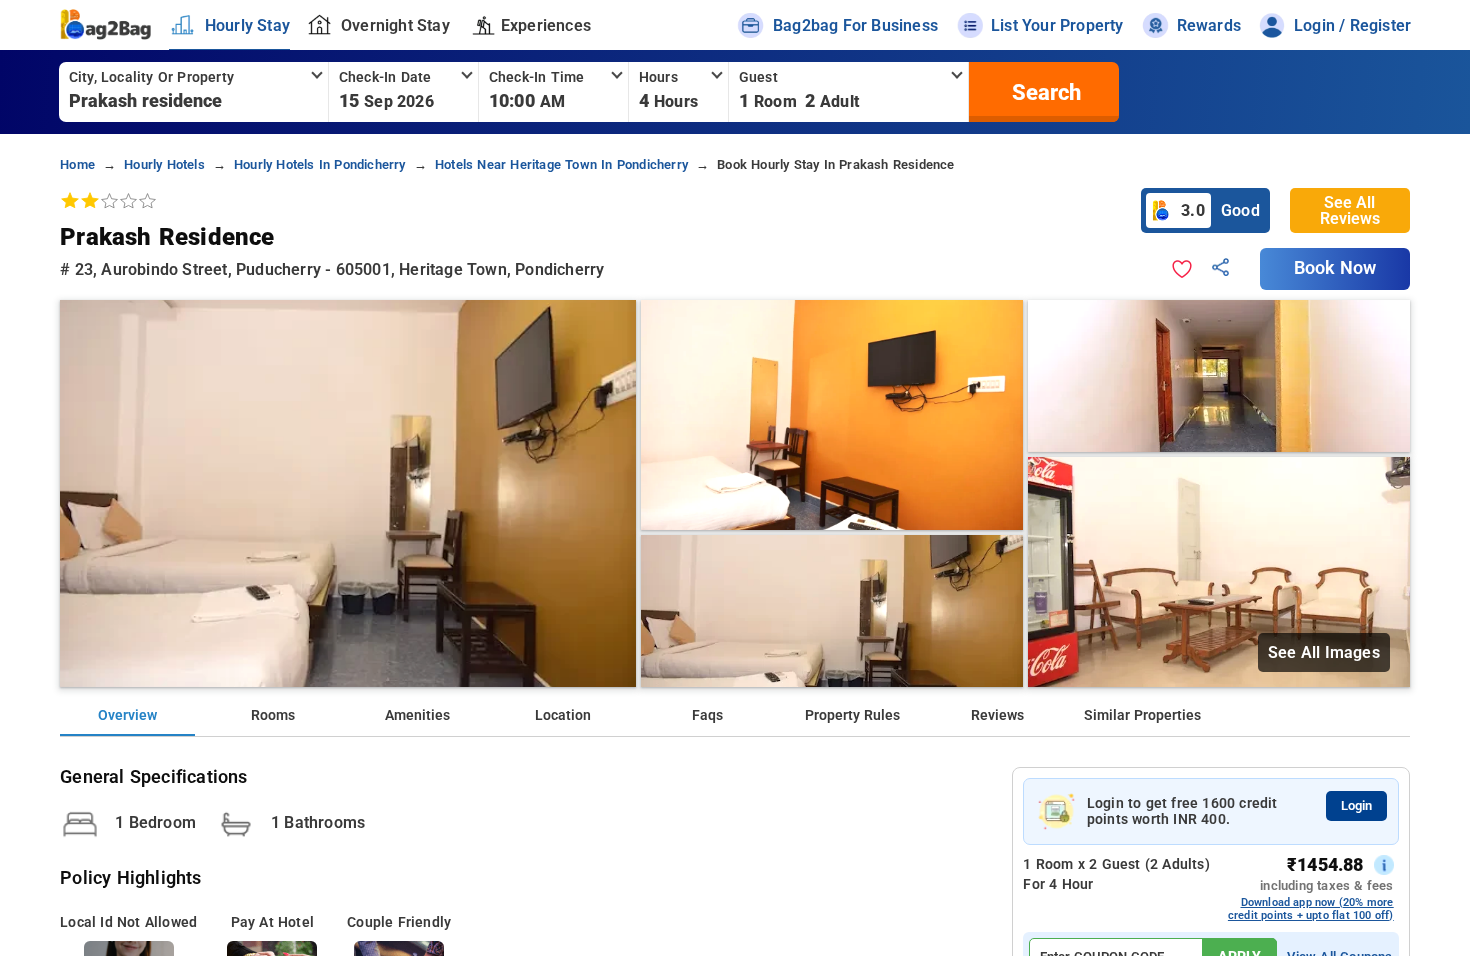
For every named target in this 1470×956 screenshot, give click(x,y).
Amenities (417, 715)
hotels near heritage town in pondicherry (561, 164)
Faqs (707, 715)
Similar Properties (1142, 715)
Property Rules (852, 715)
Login (1356, 805)
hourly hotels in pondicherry (320, 164)
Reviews (997, 715)
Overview (127, 715)
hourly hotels (164, 164)
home (77, 164)
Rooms (273, 715)
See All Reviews (1350, 210)
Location (563, 715)
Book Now (1335, 268)
